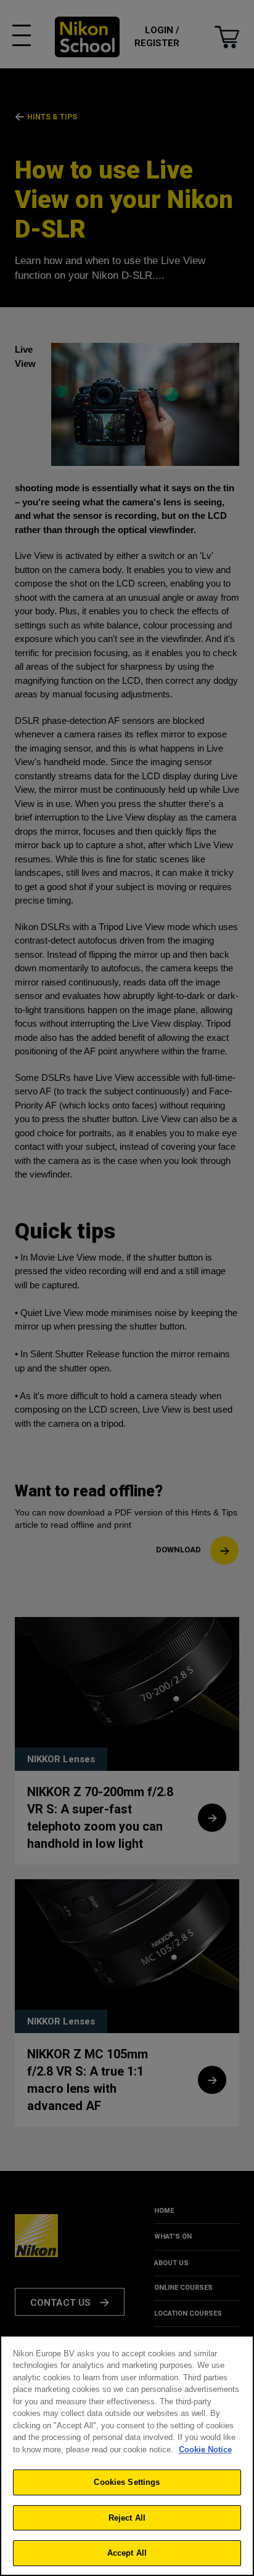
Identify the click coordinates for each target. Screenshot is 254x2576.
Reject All (127, 2518)
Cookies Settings (127, 2482)
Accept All (127, 2553)
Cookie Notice (205, 2450)
